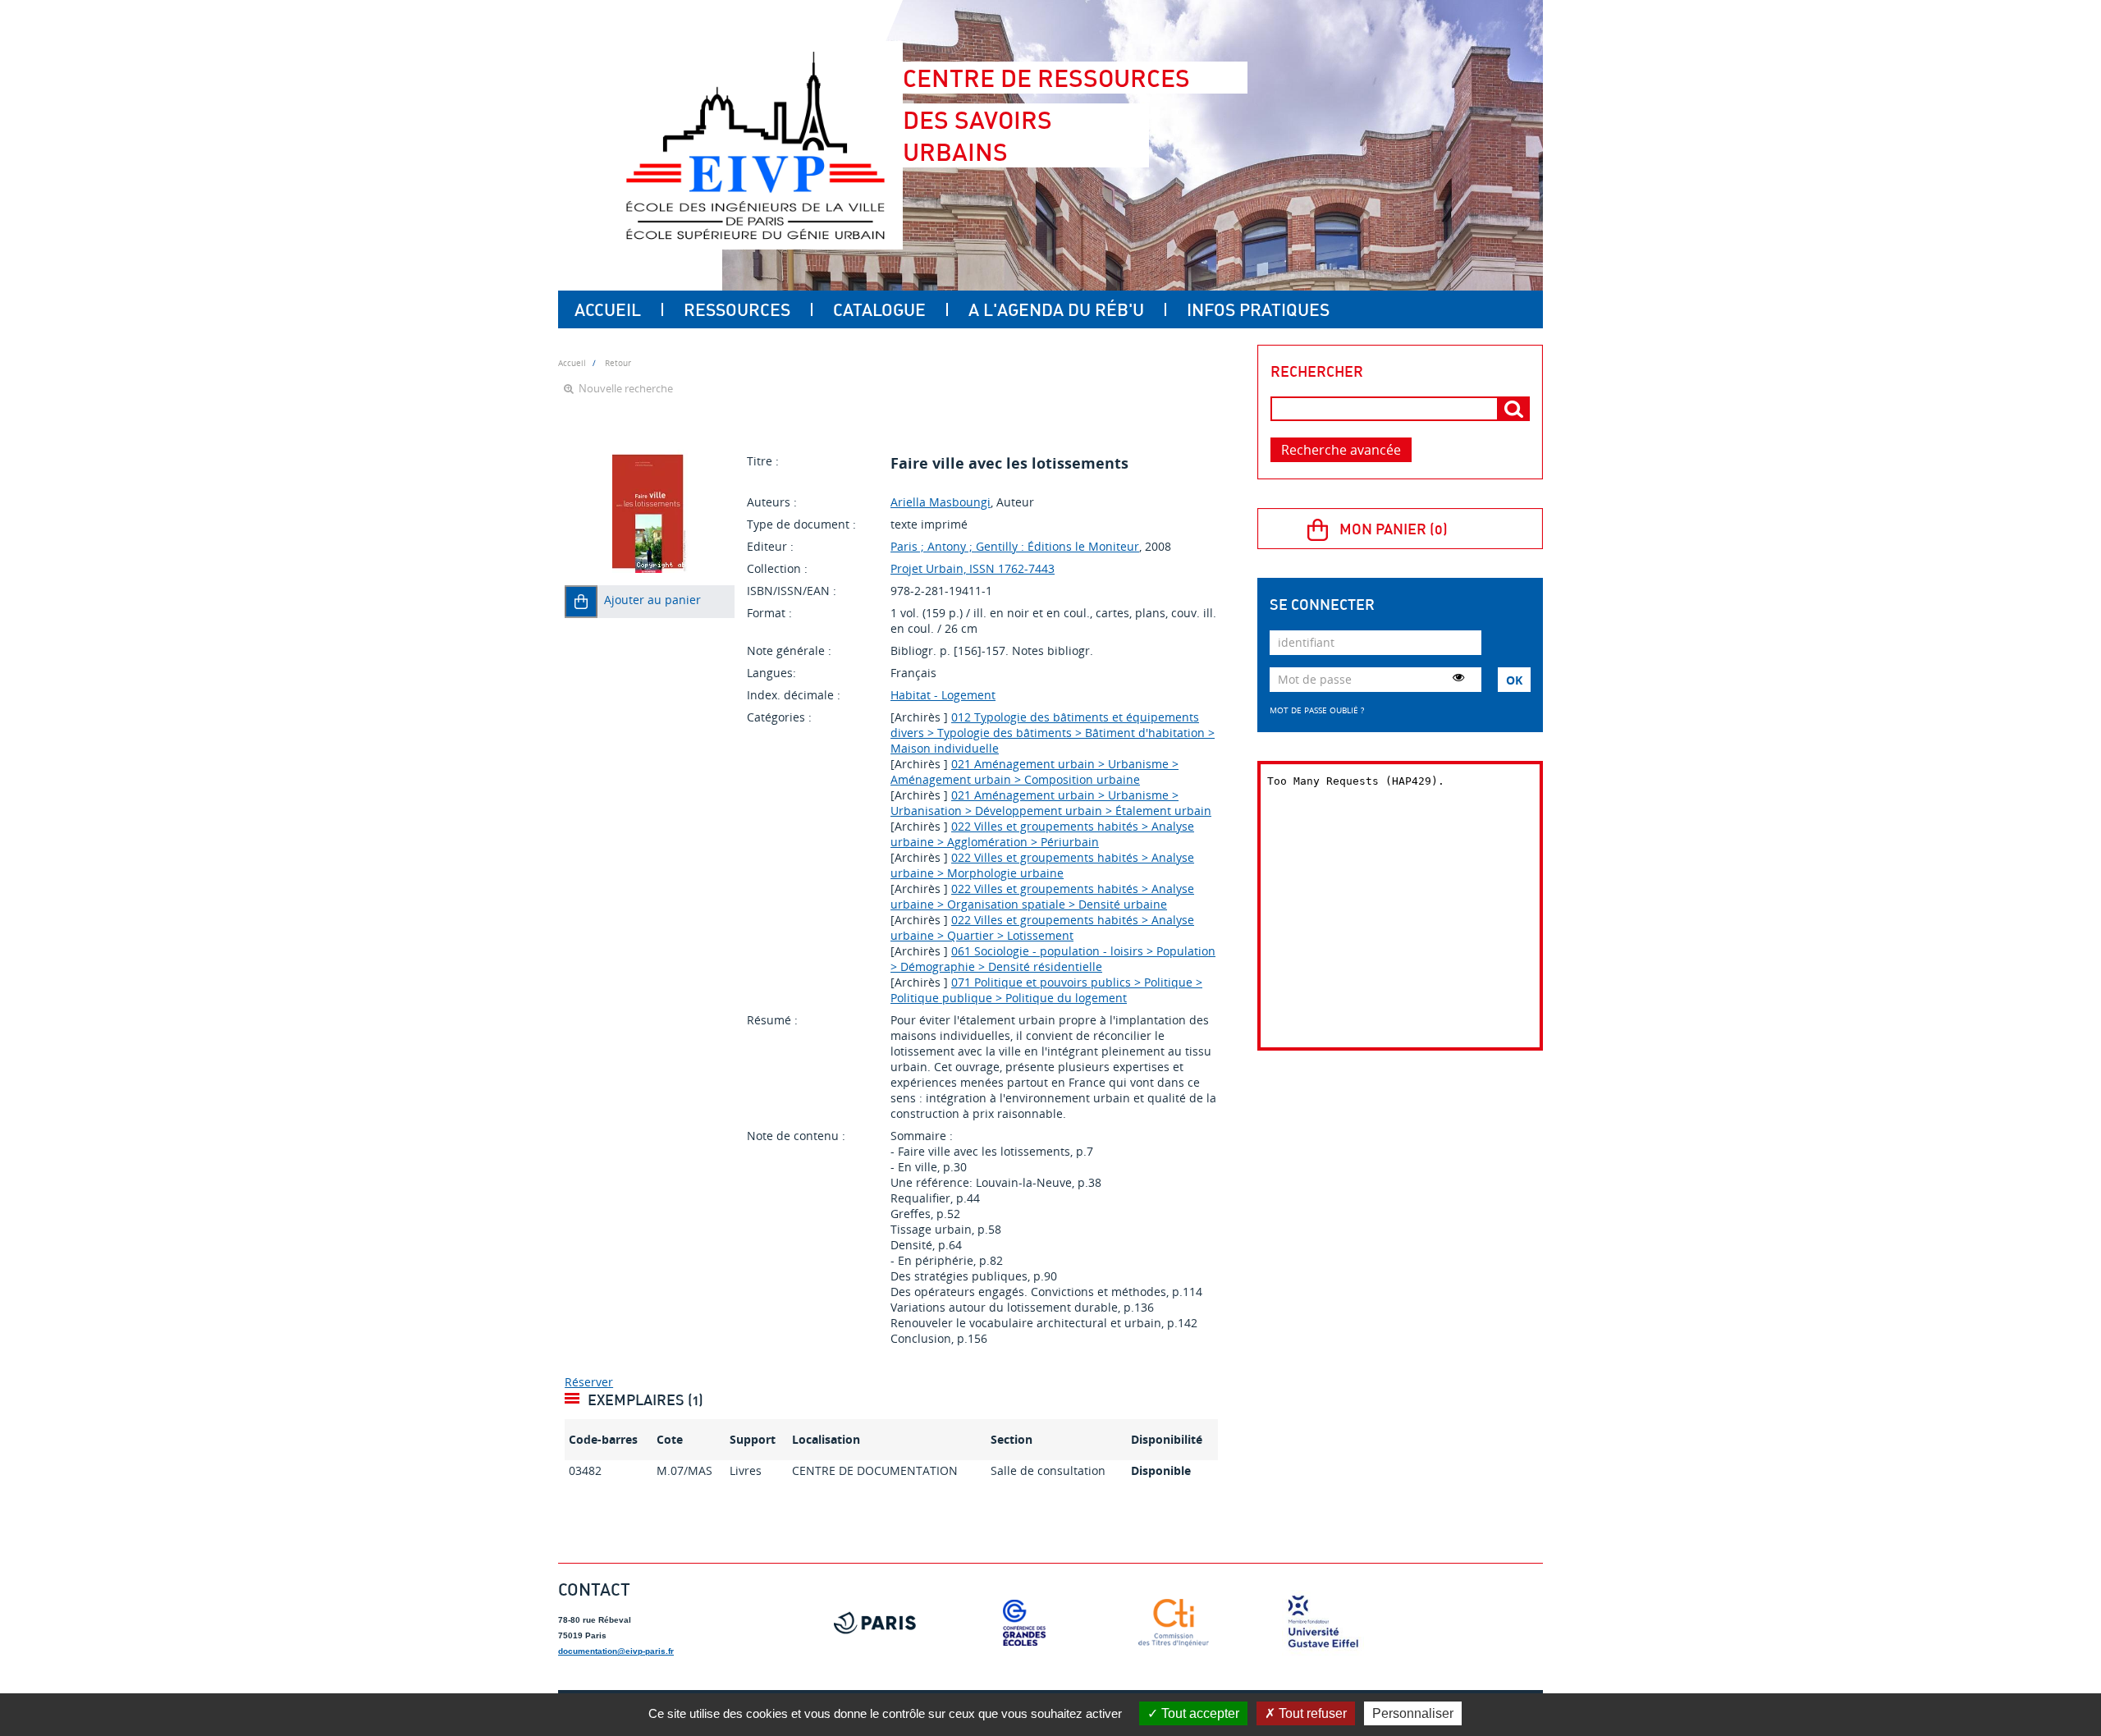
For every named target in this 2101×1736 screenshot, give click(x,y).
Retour (618, 363)
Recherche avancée (1341, 450)
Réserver (589, 1382)
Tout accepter (1199, 1713)
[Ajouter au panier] (581, 602)
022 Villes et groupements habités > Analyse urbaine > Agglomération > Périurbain (1042, 834)
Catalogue (879, 309)
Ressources (737, 309)
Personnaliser (1413, 1713)
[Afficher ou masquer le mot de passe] (1458, 677)
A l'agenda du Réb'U (1056, 309)
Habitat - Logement (943, 695)
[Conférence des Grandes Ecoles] (1024, 1623)
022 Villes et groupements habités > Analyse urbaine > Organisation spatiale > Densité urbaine (1042, 896)
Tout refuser (1311, 1713)
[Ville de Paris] (875, 1623)
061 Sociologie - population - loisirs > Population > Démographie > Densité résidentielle (1053, 959)
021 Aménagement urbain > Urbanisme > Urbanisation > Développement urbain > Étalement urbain (1051, 803)
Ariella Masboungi (941, 502)
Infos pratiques (1258, 309)
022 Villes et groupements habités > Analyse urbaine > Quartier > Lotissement (1042, 928)
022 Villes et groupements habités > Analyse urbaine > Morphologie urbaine (1042, 865)
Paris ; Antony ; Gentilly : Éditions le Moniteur (1015, 546)
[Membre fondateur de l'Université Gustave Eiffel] (1323, 1623)
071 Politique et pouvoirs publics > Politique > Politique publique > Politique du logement (1046, 990)
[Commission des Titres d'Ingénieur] (1174, 1623)
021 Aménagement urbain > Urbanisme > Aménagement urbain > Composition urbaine (1034, 772)
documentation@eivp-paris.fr (616, 1651)
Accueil (608, 309)
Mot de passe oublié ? (1317, 710)
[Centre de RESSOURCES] (755, 145)
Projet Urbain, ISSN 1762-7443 (973, 568)
